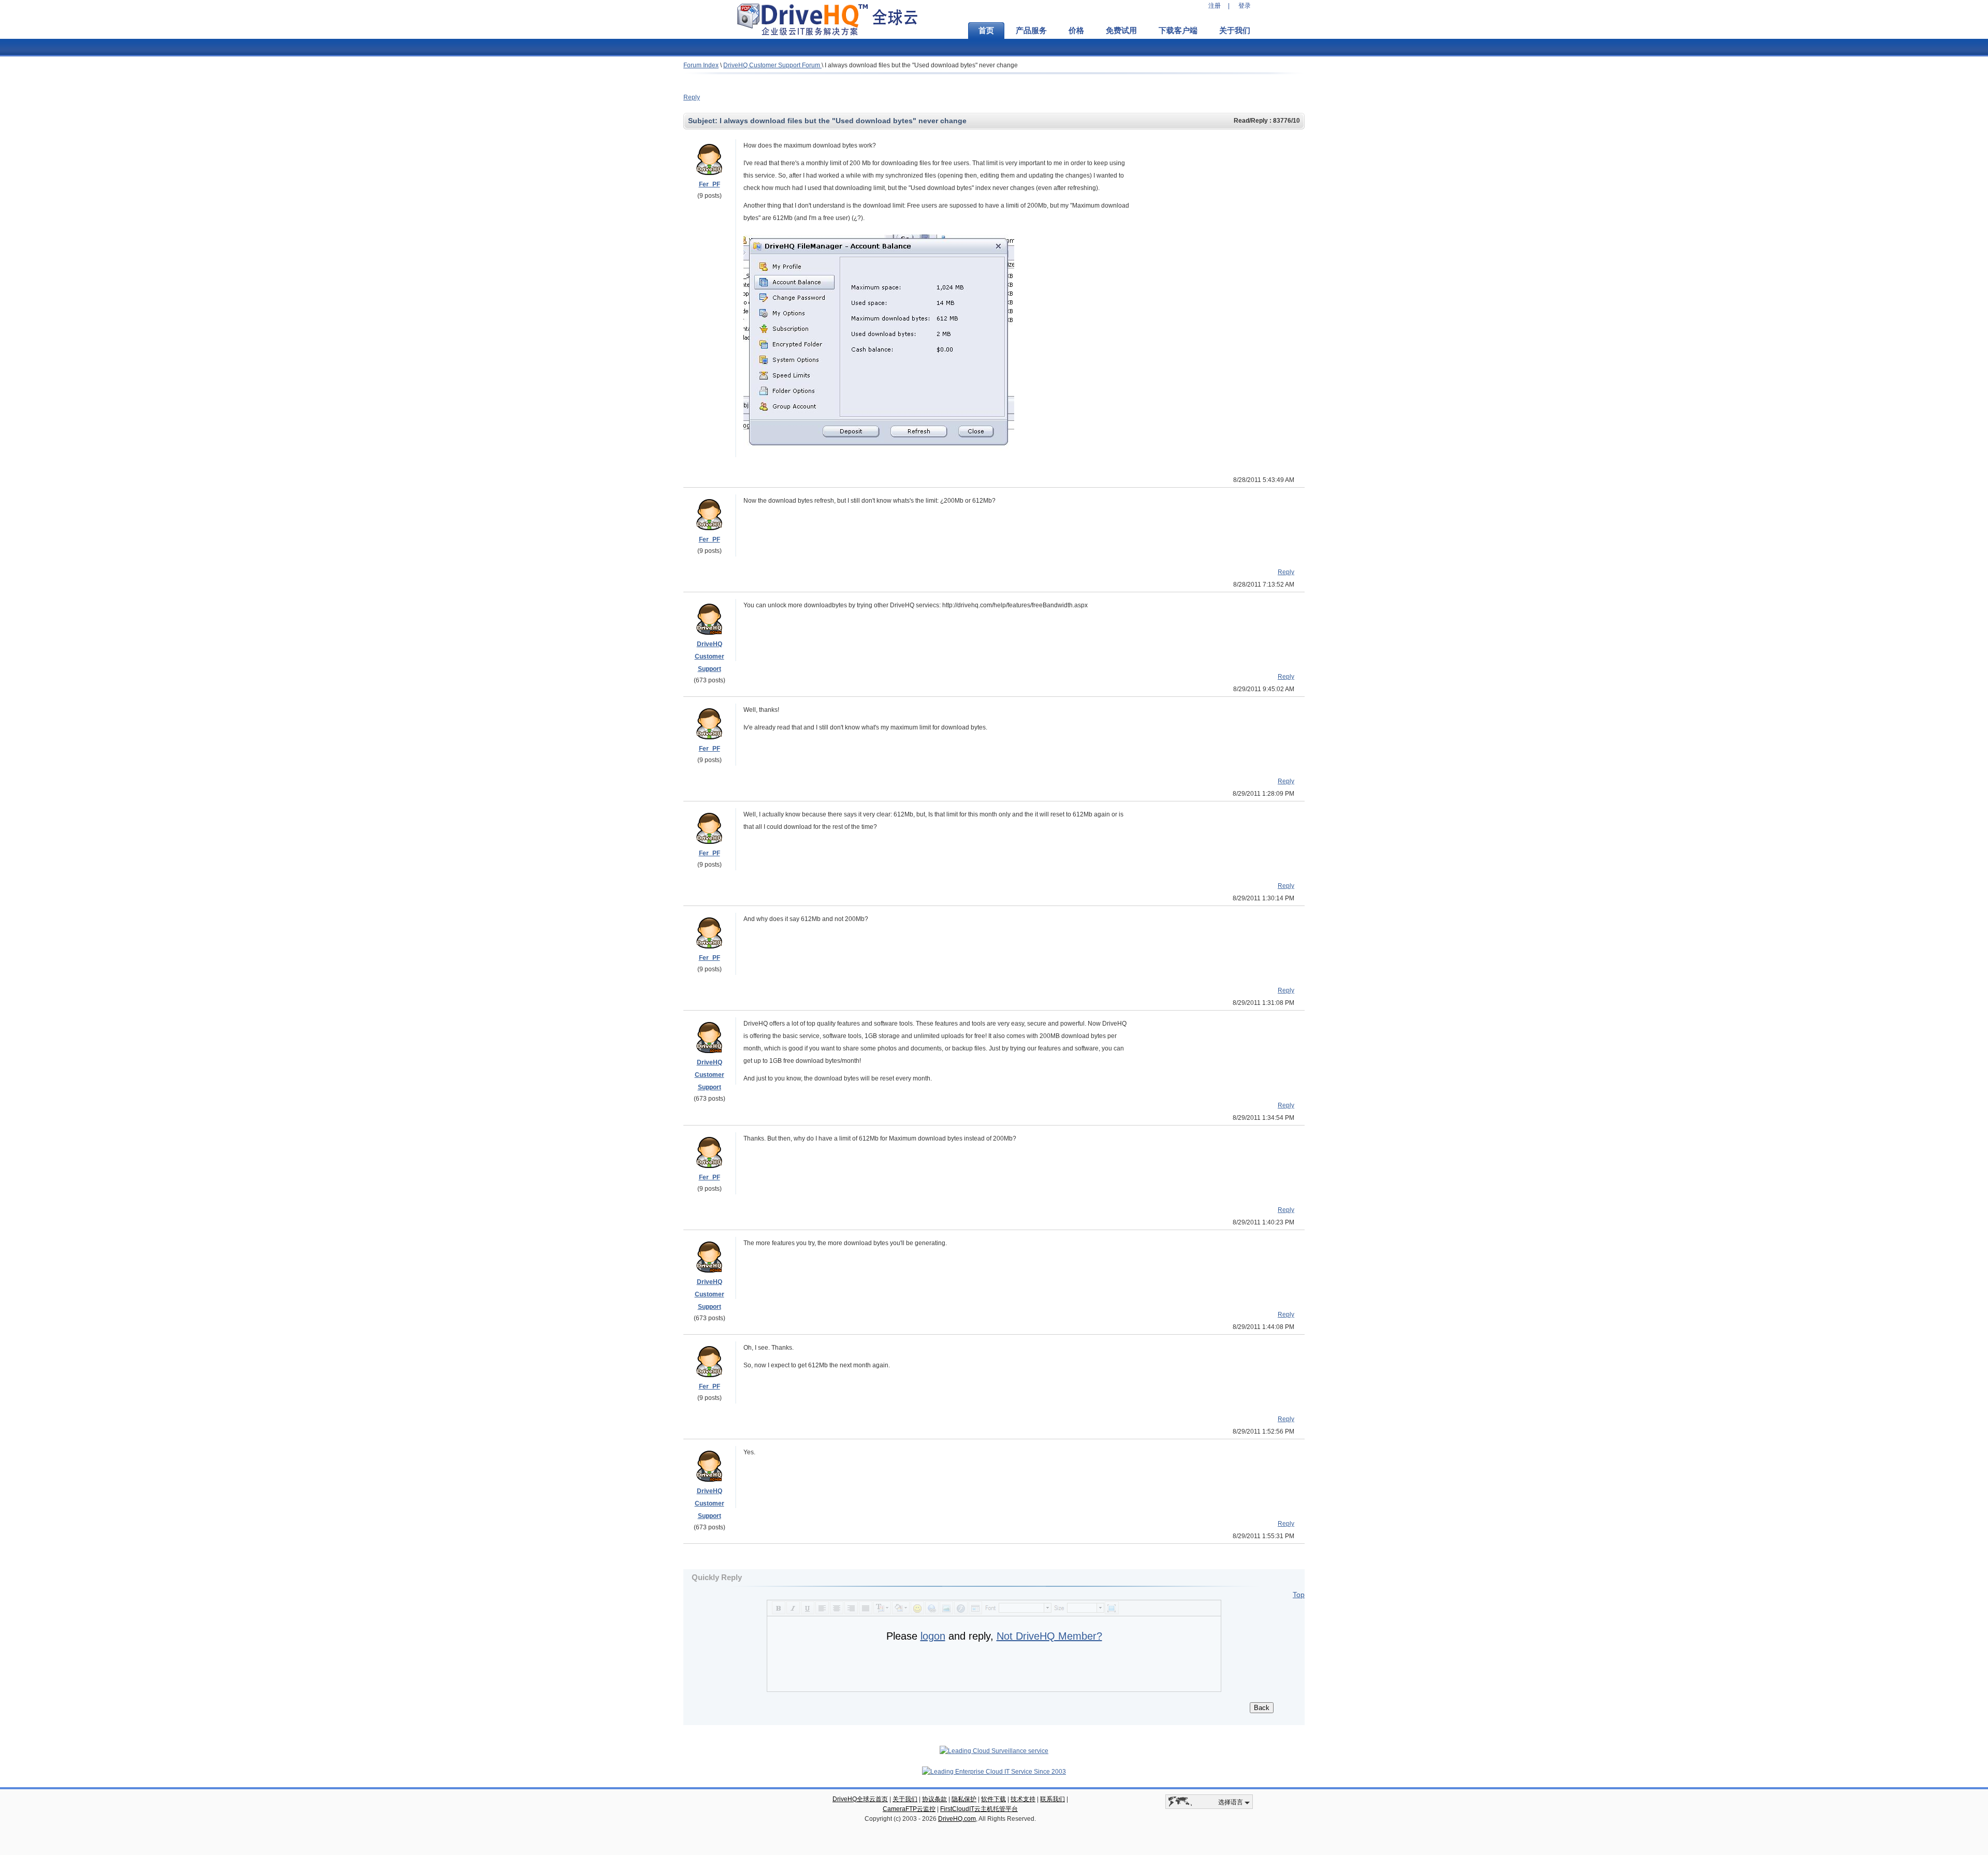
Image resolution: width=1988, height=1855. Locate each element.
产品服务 (1031, 31)
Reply (692, 97)
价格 (1076, 31)
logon (933, 1636)
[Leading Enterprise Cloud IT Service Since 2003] (994, 1772)
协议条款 (934, 1799)
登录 (1245, 6)
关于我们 (1235, 31)
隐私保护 (964, 1799)
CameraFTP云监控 (909, 1809)
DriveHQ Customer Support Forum (772, 65)
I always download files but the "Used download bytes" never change (921, 65)
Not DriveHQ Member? (1049, 1636)
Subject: (704, 121)
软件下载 (993, 1799)
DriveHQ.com (957, 1819)
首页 (986, 31)
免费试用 (1121, 31)
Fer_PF (710, 184)
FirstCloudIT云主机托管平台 (979, 1809)
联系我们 (1053, 1799)
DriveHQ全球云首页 (860, 1799)
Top (1299, 1595)
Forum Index (701, 65)
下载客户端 (1178, 31)
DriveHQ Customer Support (710, 656)
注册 (1215, 6)
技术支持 (1023, 1799)
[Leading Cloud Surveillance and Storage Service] (994, 1751)
